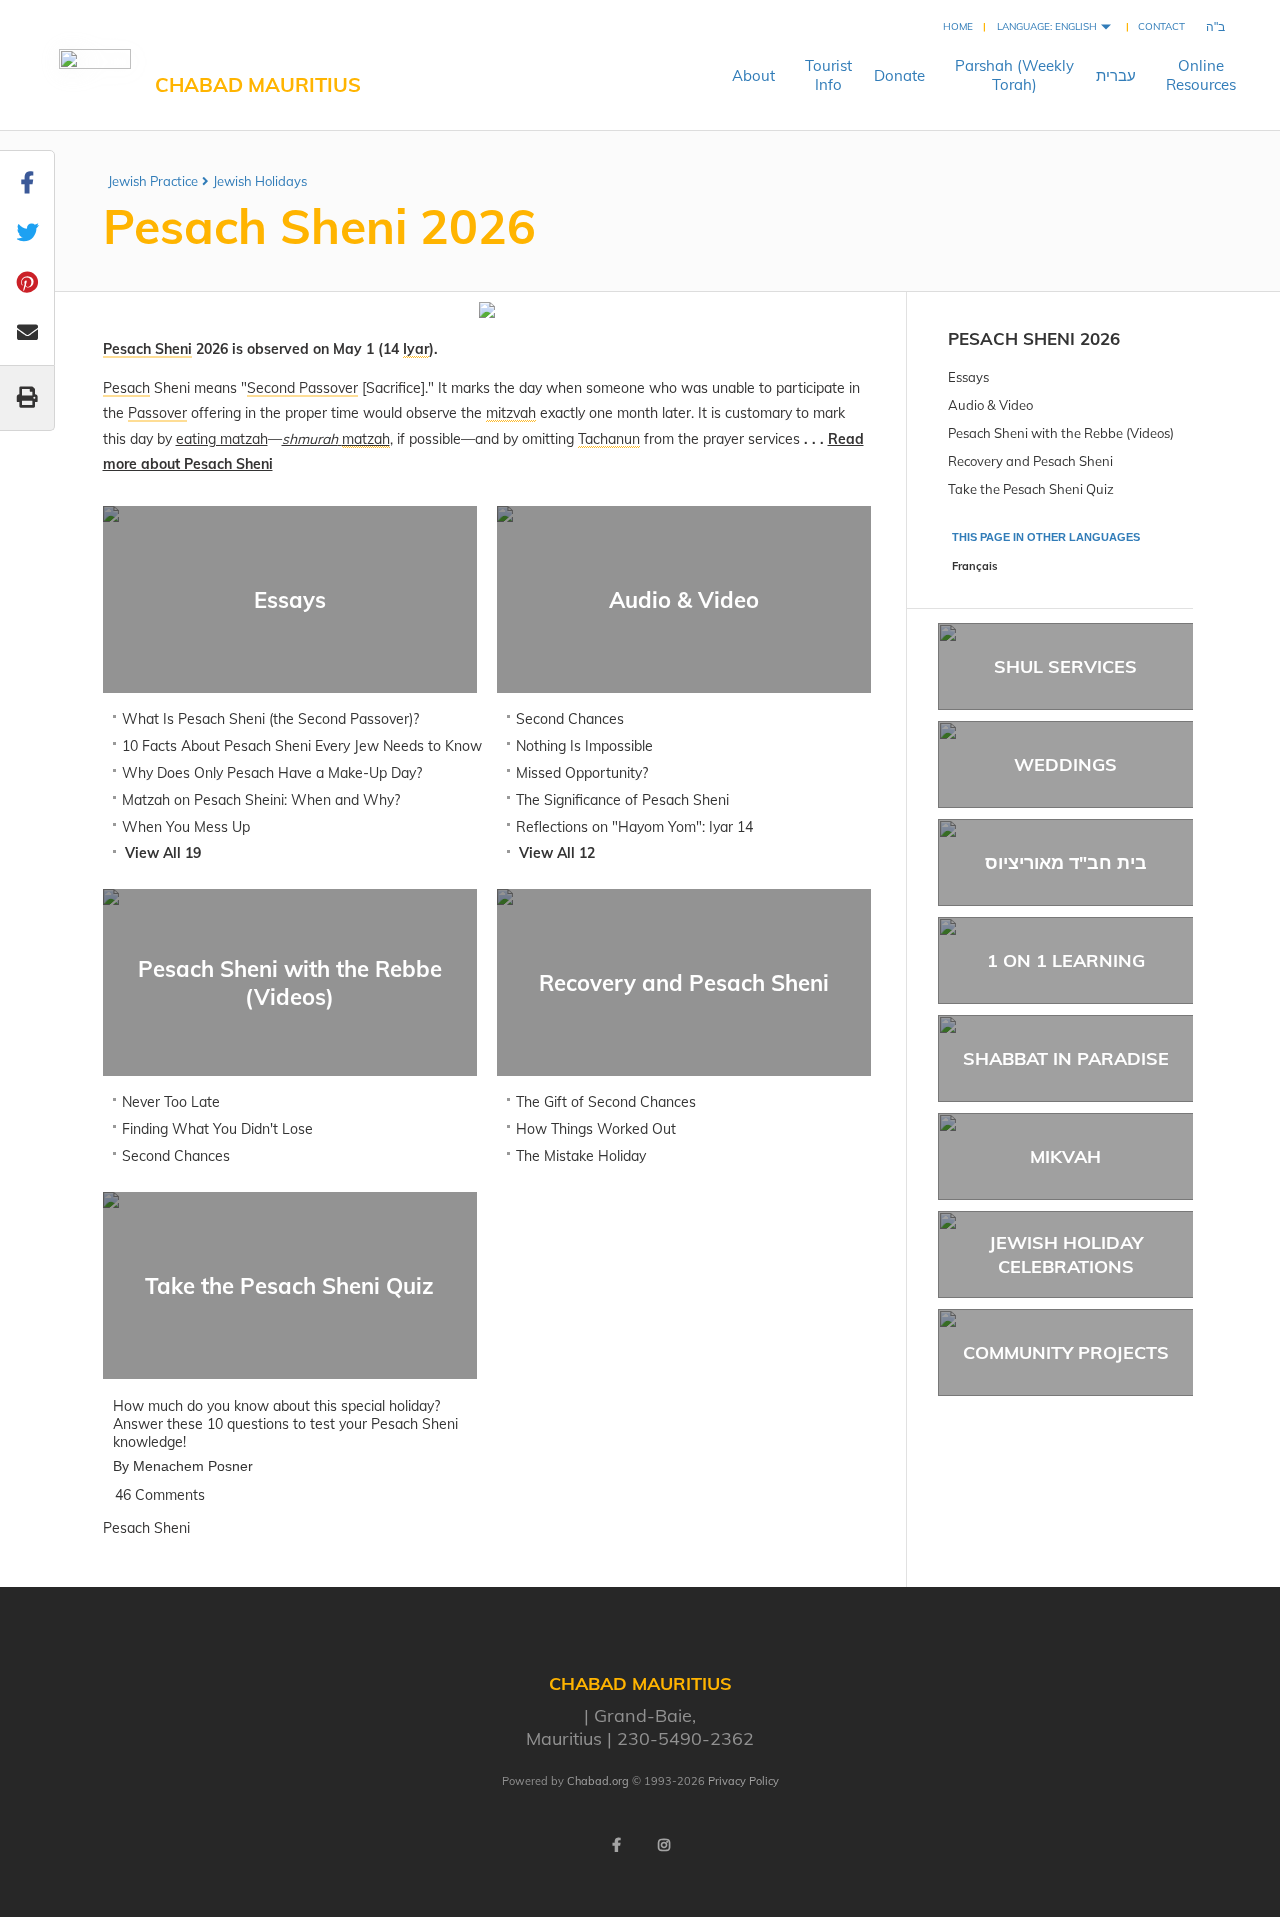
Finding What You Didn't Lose (217, 1129)
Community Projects (1066, 1352)
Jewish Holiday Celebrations (1066, 1254)
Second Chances (570, 719)
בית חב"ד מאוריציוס (1066, 862)
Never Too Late (171, 1102)
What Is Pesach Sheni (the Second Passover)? (270, 719)
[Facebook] (616, 1845)
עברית (1116, 75)
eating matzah (222, 439)
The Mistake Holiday (581, 1156)
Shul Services (1065, 666)
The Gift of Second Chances (606, 1102)
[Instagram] (664, 1845)
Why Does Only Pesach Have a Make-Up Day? (272, 773)
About (753, 75)
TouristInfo (828, 75)
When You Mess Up (186, 827)
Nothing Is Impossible (584, 746)
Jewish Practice (153, 181)
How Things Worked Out (596, 1129)
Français (975, 566)
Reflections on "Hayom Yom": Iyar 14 (634, 827)
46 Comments (160, 1495)
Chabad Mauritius (258, 84)
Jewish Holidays (260, 181)
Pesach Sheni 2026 (1034, 338)
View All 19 (163, 853)
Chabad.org (598, 1781)
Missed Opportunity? (582, 773)
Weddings (1065, 764)
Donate (899, 75)
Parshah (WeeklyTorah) (1014, 75)
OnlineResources (1201, 75)
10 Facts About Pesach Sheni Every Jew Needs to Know (302, 746)
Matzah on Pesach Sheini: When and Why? (261, 800)
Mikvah (1065, 1156)
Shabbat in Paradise (1066, 1058)
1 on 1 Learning (1066, 960)
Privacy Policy (743, 1781)
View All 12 (557, 853)
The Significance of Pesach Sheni (622, 800)
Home (958, 26)
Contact (1161, 26)
